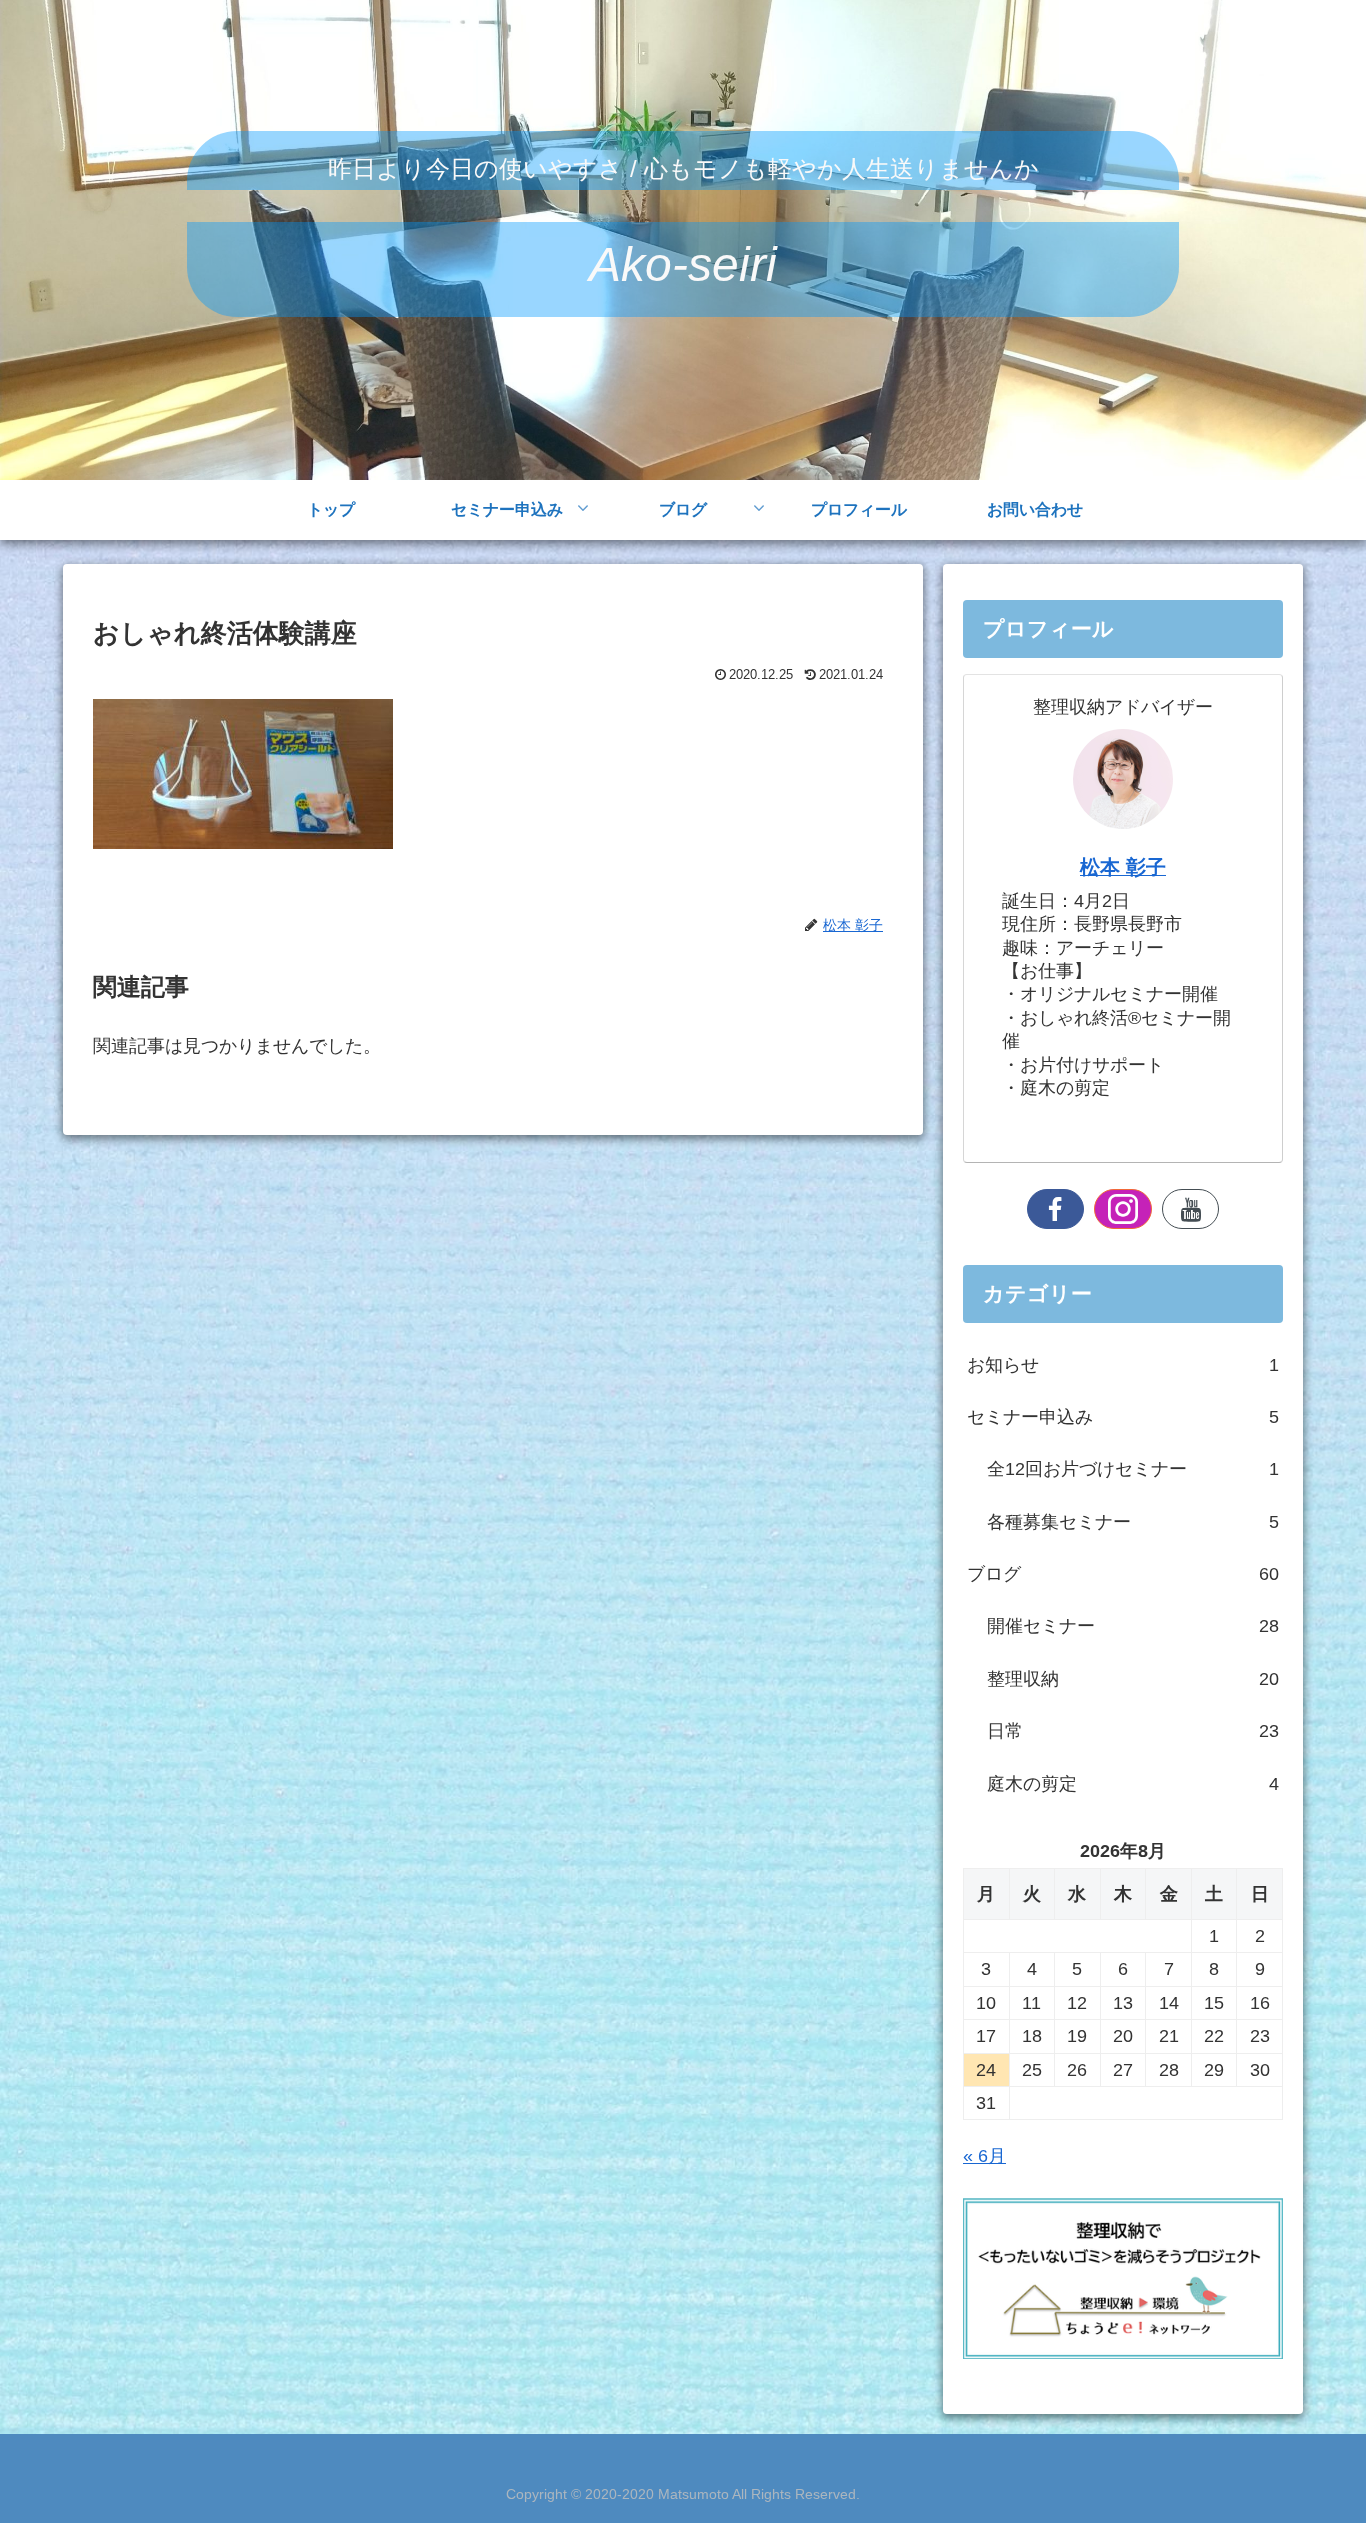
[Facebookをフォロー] (1056, 1209)
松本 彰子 (1123, 867)
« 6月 (984, 2156)
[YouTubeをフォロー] (1191, 1209)
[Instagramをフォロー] (1123, 1209)
